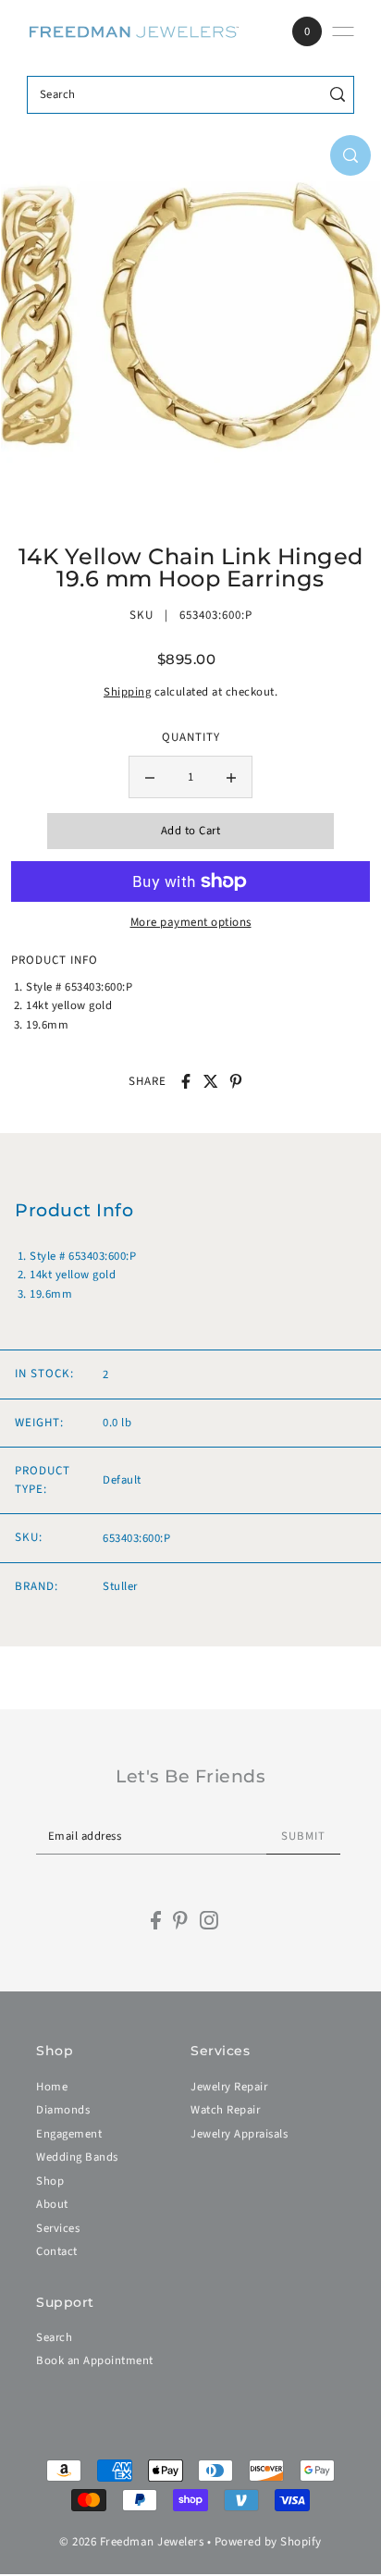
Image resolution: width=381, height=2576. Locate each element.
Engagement (69, 2134)
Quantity (191, 737)
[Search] (337, 95)
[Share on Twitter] (211, 1081)
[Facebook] (156, 1920)
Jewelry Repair (229, 2087)
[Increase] (231, 777)
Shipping (127, 692)
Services (58, 2228)
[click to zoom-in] (350, 155)
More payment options (191, 922)
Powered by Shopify (268, 2542)
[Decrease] (150, 777)
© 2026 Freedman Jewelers (131, 2542)
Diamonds (63, 2110)
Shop (50, 2181)
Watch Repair (225, 2110)
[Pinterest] (180, 1920)
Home (52, 2087)
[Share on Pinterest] (236, 1081)
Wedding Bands (77, 2157)
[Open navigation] (343, 31)
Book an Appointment (95, 2360)
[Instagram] (209, 1920)
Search (54, 2337)
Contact (57, 2251)
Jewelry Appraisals (239, 2134)
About (52, 2204)
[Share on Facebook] (186, 1081)
